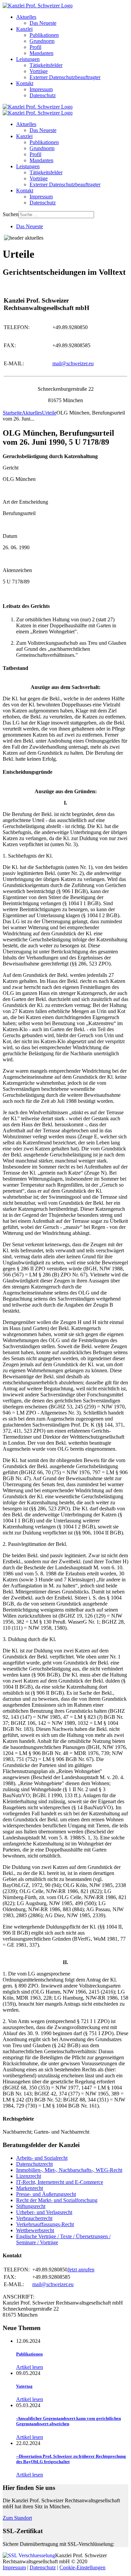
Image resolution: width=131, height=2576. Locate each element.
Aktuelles (26, 17)
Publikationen (44, 35)
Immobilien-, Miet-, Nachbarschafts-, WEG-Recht (69, 2170)
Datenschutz (43, 95)
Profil (35, 47)
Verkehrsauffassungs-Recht (45, 2224)
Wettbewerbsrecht (35, 2230)
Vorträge (39, 71)
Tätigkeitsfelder (46, 65)
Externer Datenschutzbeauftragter (65, 77)
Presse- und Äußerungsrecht (46, 2194)
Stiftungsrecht (31, 2206)
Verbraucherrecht (34, 2218)
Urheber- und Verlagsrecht (44, 2212)
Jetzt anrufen (81, 2270)
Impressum (41, 89)
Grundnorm (42, 41)
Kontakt (25, 83)
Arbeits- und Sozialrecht (42, 2158)
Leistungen (28, 59)
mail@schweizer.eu (73, 363)
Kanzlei (24, 29)
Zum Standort (17, 2518)
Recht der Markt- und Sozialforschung (57, 2200)
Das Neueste (43, 23)
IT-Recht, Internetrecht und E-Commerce (60, 2182)
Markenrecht (30, 2188)
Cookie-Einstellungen (82, 2567)
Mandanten (41, 53)
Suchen (11, 214)
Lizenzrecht (29, 2176)
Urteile (49, 413)
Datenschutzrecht (34, 2164)
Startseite (12, 413)
